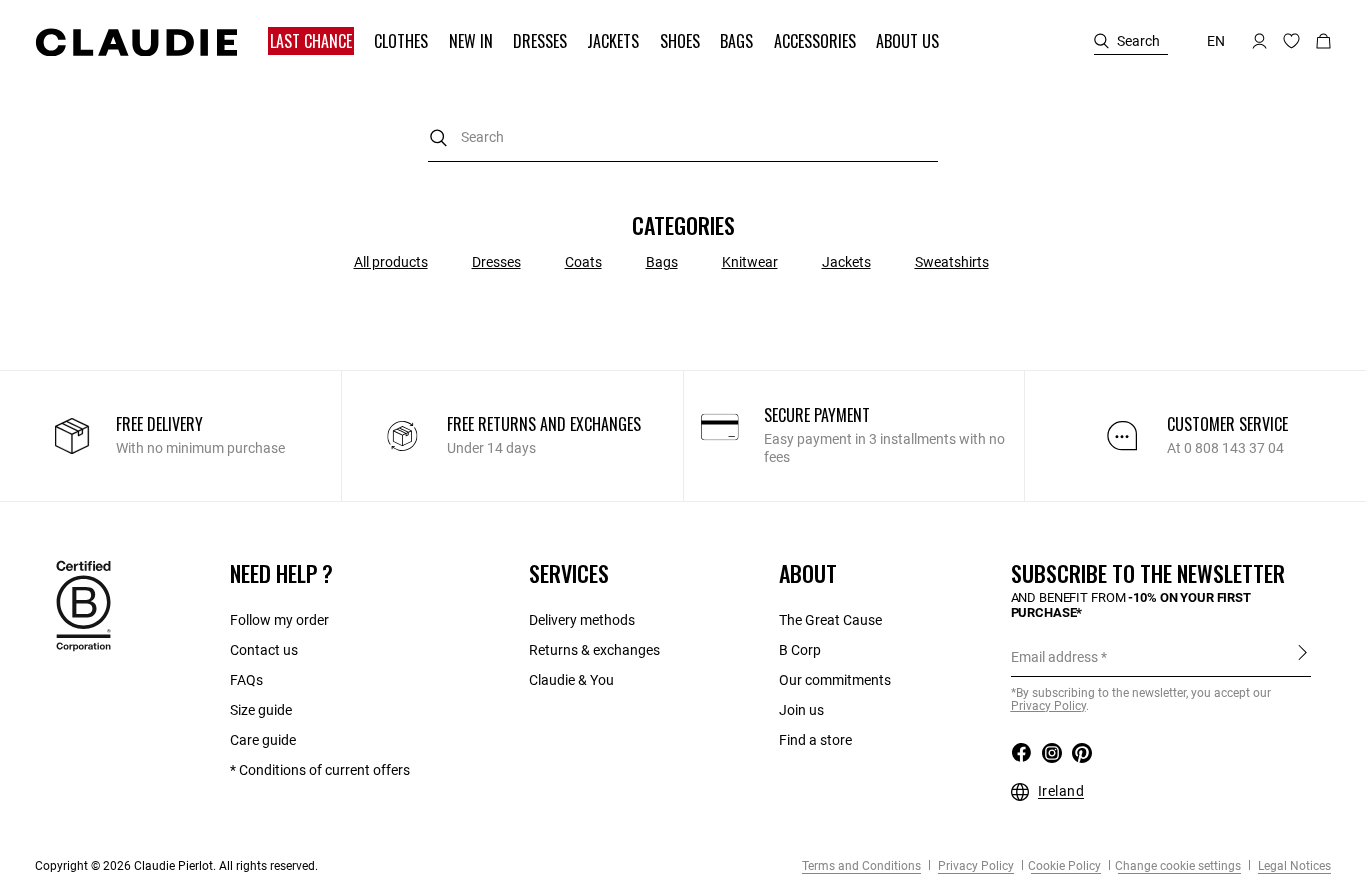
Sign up (1302, 656)
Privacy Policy (974, 866)
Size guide (261, 710)
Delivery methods (582, 620)
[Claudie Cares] (83, 605)
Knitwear (750, 262)
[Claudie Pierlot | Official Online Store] (136, 42)
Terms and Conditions (861, 866)
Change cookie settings (1178, 866)
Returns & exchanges (594, 650)
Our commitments (835, 680)
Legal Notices (1293, 866)
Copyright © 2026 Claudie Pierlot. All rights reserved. (176, 866)
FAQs (246, 680)
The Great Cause (830, 620)
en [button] (1216, 41)
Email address (1054, 657)
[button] (313, 41)
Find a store (815, 740)
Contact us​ (264, 650)
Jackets (846, 262)
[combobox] (683, 137)
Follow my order (279, 620)
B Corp (800, 650)
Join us (801, 710)
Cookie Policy (1064, 866)
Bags (662, 262)
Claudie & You (571, 680)
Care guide (263, 740)
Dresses (496, 262)
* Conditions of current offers (320, 770)
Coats (583, 262)
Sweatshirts (952, 262)
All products (391, 262)
